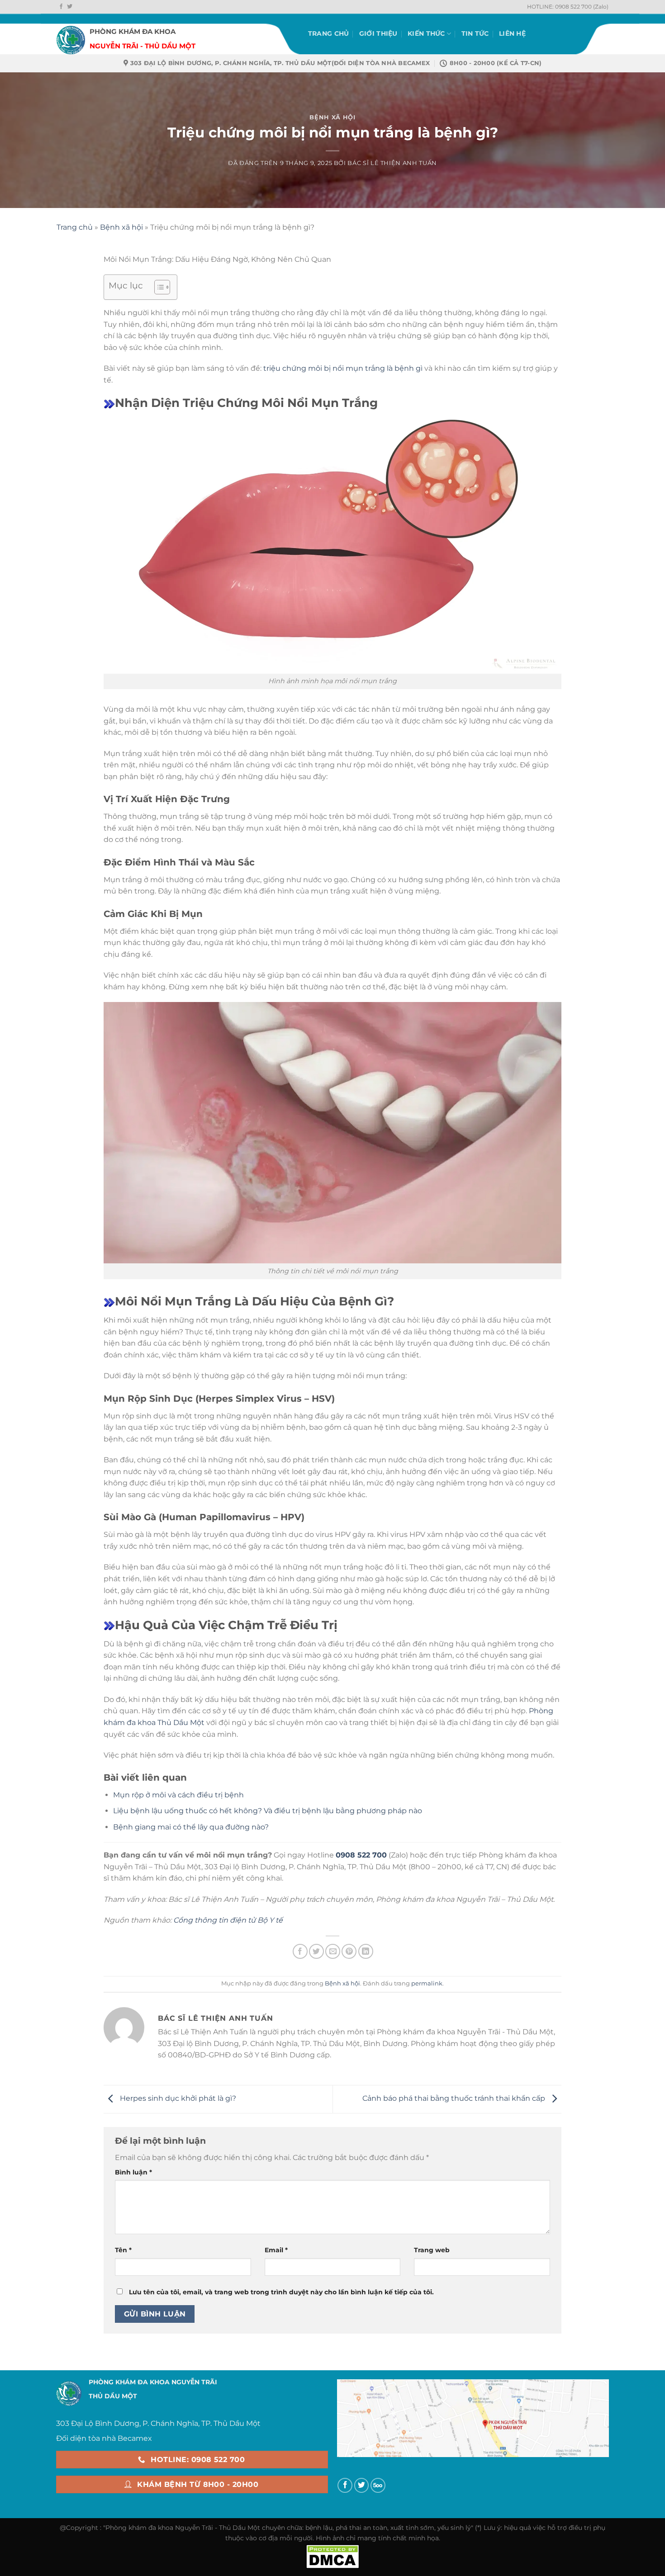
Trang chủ (329, 33)
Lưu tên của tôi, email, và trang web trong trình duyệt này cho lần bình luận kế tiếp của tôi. (281, 2292)
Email (276, 2250)
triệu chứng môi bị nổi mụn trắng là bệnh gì (343, 368)
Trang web (432, 2250)
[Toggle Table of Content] (158, 287)
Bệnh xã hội (332, 117)
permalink (427, 1983)
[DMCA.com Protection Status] (332, 2556)
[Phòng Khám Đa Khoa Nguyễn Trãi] (71, 34)
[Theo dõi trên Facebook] (61, 7)
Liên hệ (512, 33)
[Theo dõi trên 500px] (378, 2485)
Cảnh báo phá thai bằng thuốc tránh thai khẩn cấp (455, 2098)
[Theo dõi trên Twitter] (70, 7)
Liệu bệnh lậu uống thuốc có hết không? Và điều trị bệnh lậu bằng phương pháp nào (268, 1811)
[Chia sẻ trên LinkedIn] (366, 1951)
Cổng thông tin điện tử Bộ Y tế (228, 1920)
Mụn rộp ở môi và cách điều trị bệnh (178, 1795)
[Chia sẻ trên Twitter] (316, 1951)
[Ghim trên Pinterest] (349, 1951)
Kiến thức (426, 33)
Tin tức (475, 33)
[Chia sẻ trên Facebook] (300, 1951)
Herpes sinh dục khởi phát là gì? (177, 2098)
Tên (123, 2250)
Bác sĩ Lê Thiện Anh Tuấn (392, 163)
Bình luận (133, 2172)
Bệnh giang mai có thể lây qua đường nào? (191, 1827)
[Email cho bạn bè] (333, 1951)
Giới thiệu (378, 33)
